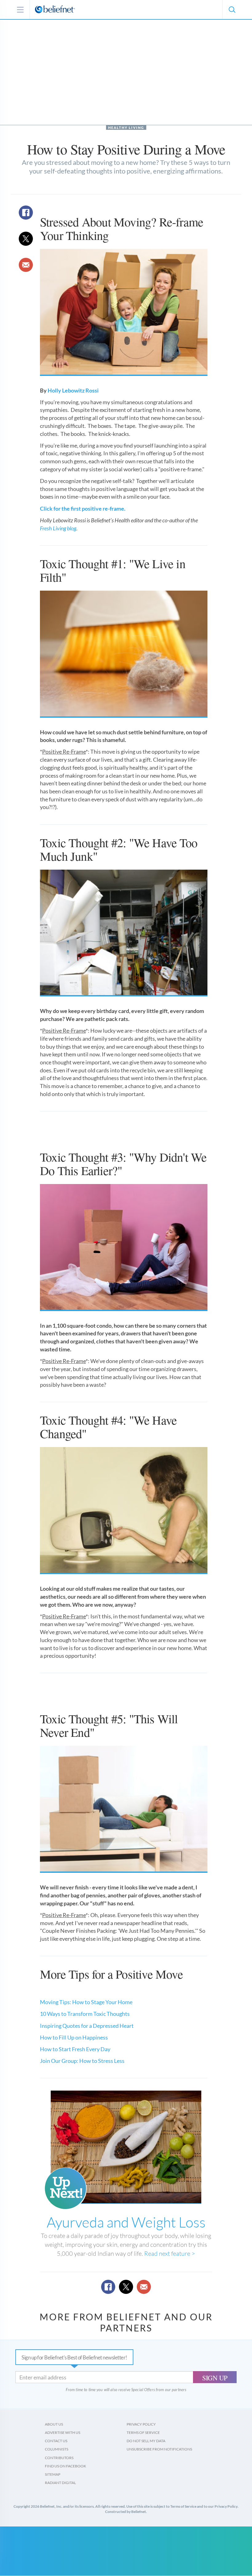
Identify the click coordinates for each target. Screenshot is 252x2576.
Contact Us (56, 2441)
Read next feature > (170, 2253)
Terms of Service (143, 2432)
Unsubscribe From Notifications (159, 2449)
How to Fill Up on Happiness (74, 2037)
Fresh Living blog (58, 528)
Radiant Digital (60, 2483)
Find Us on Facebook (65, 2466)
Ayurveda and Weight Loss (126, 2222)
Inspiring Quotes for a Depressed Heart (87, 2026)
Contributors (59, 2458)
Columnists (57, 2449)
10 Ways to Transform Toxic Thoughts (85, 2014)
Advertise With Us (63, 2432)
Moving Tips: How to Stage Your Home (86, 2002)
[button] (232, 10)
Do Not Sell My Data (146, 2441)
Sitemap (53, 2474)
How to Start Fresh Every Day (75, 2049)
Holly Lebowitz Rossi (73, 390)
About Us (54, 2424)
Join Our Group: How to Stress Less (82, 2061)
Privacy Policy (141, 2424)
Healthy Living (126, 128)
